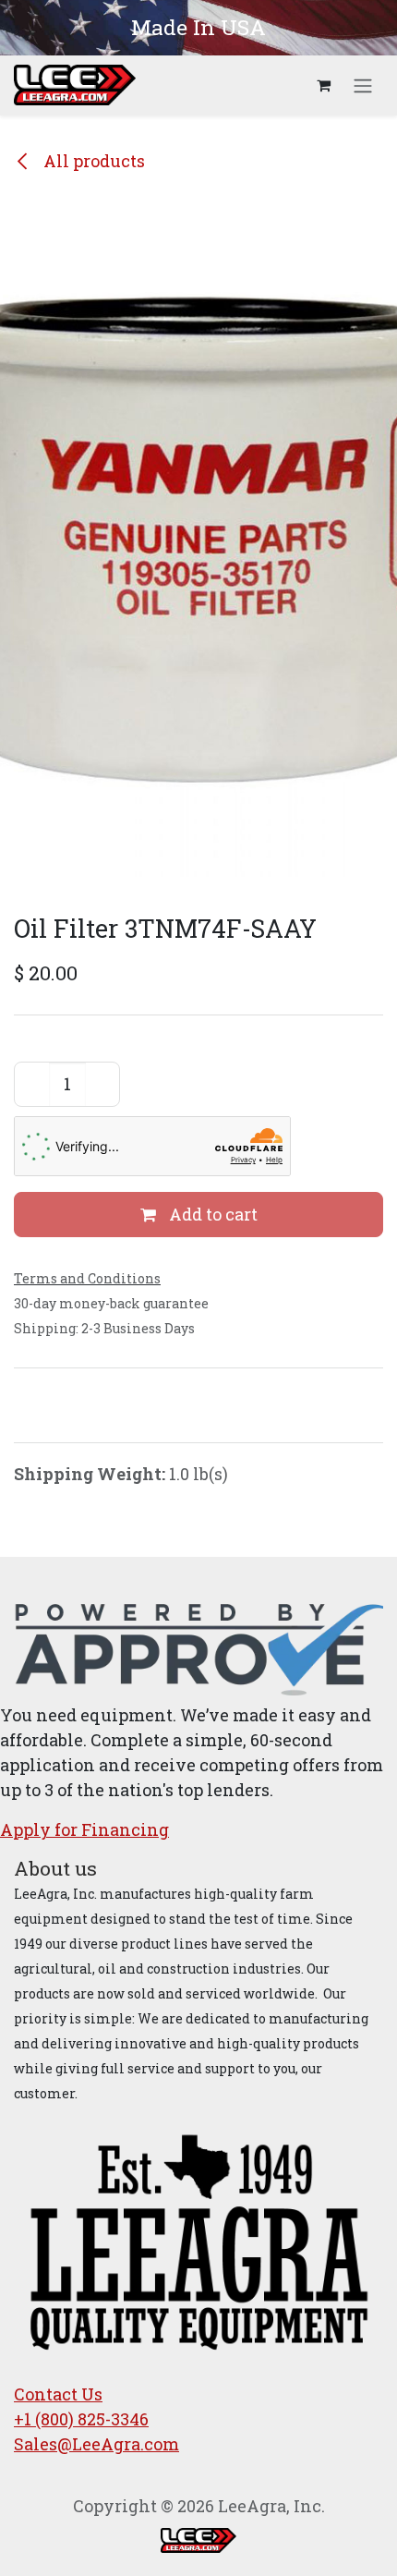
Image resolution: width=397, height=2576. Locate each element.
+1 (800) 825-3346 (81, 2419)
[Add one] (102, 1084)
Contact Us (58, 2394)
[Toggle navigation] (363, 86)
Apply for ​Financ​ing (84, 1829)
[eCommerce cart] (323, 85)
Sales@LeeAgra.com (96, 2444)
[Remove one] (32, 1084)
